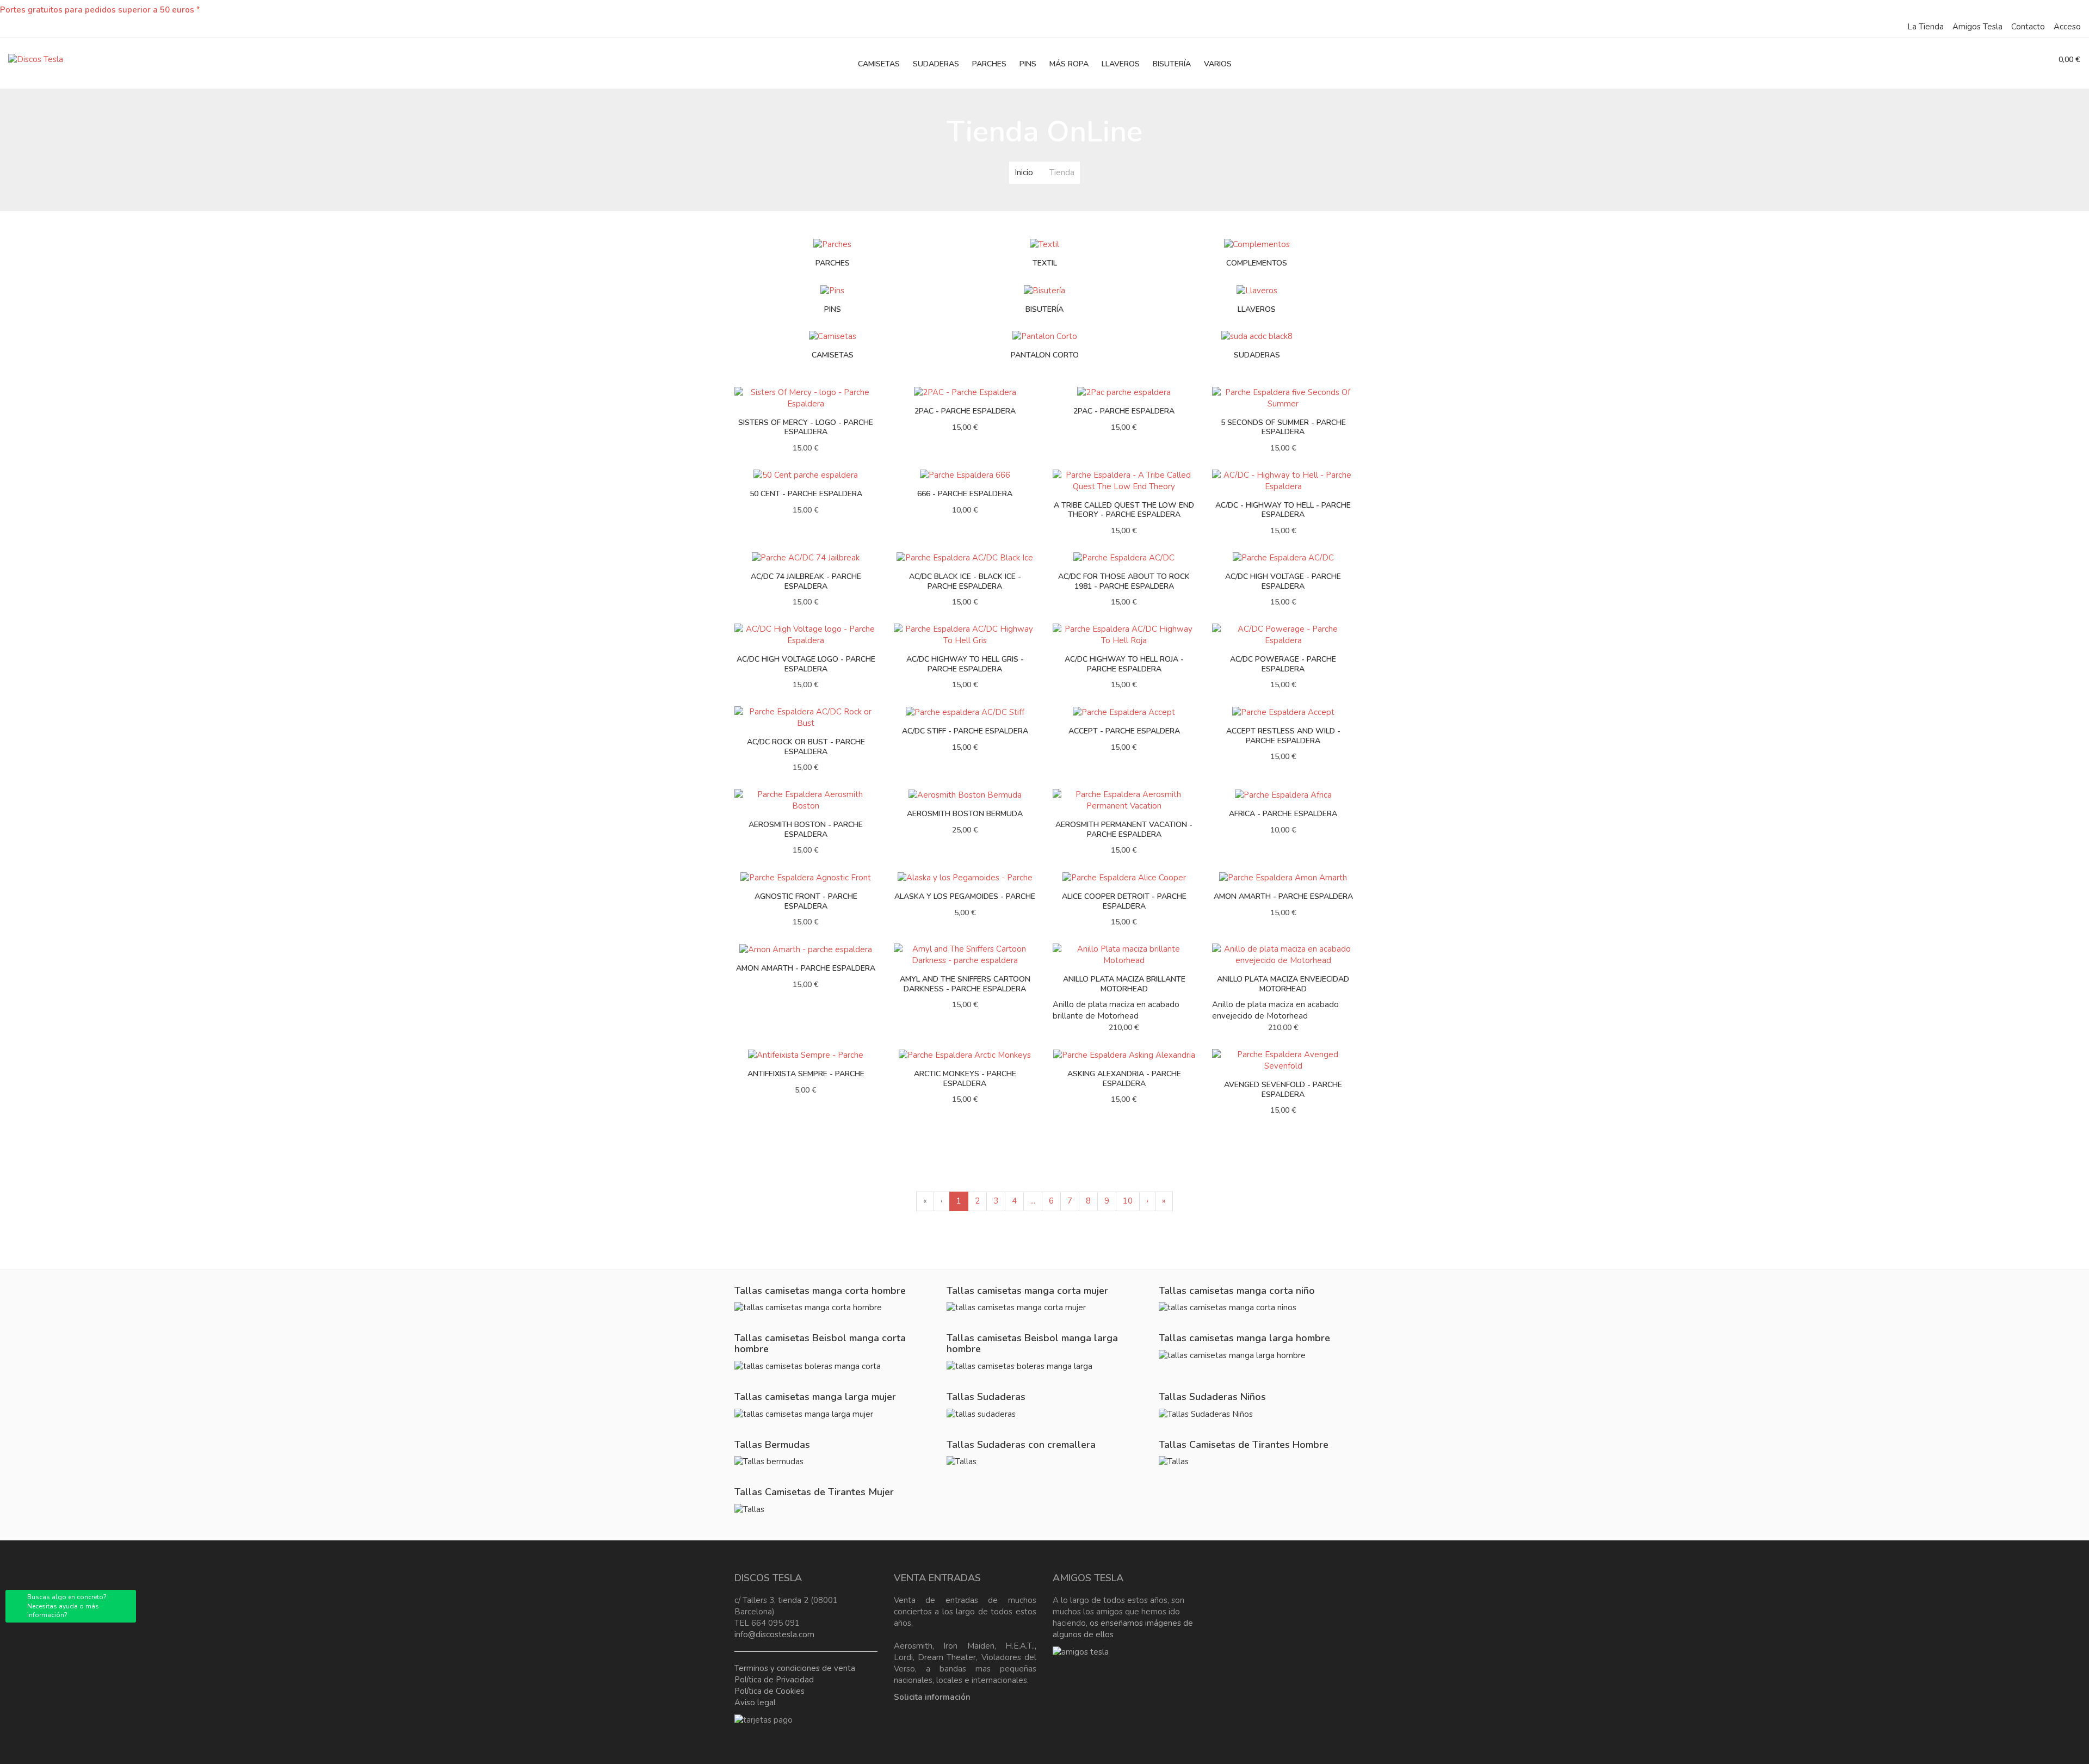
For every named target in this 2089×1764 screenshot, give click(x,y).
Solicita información (932, 1697)
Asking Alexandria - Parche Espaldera (1124, 1079)
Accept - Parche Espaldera (1124, 731)
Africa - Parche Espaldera (1283, 814)
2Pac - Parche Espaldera (1124, 411)
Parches (833, 263)
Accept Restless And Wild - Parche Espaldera (1283, 736)
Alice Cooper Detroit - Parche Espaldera (1124, 901)
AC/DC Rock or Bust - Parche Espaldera (806, 747)
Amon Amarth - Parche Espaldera (1283, 896)
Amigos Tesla (1977, 27)
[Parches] (832, 244)
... (1033, 1201)
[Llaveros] (1257, 290)
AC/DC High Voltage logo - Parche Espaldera (806, 664)
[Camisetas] (833, 336)
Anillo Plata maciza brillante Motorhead (1124, 984)
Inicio (1024, 172)
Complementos (1257, 263)
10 (1128, 1201)
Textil (1045, 263)
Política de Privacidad (774, 1680)
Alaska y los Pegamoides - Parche (965, 896)
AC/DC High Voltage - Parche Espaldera (1283, 581)
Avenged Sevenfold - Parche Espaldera (1283, 1090)
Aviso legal (755, 1703)
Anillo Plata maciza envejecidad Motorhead (1283, 984)
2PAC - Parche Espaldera (965, 411)
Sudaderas (1257, 355)
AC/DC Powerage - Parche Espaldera (1283, 664)
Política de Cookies (770, 1691)
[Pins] (832, 290)
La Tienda (1926, 27)
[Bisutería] (1044, 290)
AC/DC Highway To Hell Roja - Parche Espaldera (1124, 664)
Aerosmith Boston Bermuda (965, 814)
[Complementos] (1257, 244)
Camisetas (833, 355)
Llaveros (1257, 309)
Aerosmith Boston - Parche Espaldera (806, 829)
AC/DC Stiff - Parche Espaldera (965, 731)
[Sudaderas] (1257, 336)
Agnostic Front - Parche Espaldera (806, 901)
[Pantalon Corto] (1045, 336)
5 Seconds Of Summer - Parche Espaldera (1283, 427)
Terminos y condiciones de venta (795, 1668)
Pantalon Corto (1045, 355)
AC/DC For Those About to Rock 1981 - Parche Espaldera (1124, 581)
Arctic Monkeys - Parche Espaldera (965, 1079)
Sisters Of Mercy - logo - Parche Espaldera (806, 427)
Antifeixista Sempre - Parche (806, 1074)
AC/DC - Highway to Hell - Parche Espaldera (1283, 510)
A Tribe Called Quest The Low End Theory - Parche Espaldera (1124, 510)
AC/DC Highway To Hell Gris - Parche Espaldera (965, 664)
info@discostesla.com (774, 1635)
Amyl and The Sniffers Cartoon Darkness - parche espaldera (965, 984)
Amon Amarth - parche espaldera (806, 968)
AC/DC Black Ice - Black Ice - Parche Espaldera (965, 581)
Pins (833, 309)
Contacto (2028, 27)
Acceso (2067, 27)
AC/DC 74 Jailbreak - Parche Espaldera (806, 581)
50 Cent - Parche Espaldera (806, 494)
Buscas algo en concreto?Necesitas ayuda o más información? (67, 1606)
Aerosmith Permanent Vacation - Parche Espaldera (1124, 829)
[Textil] (1044, 244)
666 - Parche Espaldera (965, 494)
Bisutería (1044, 309)
